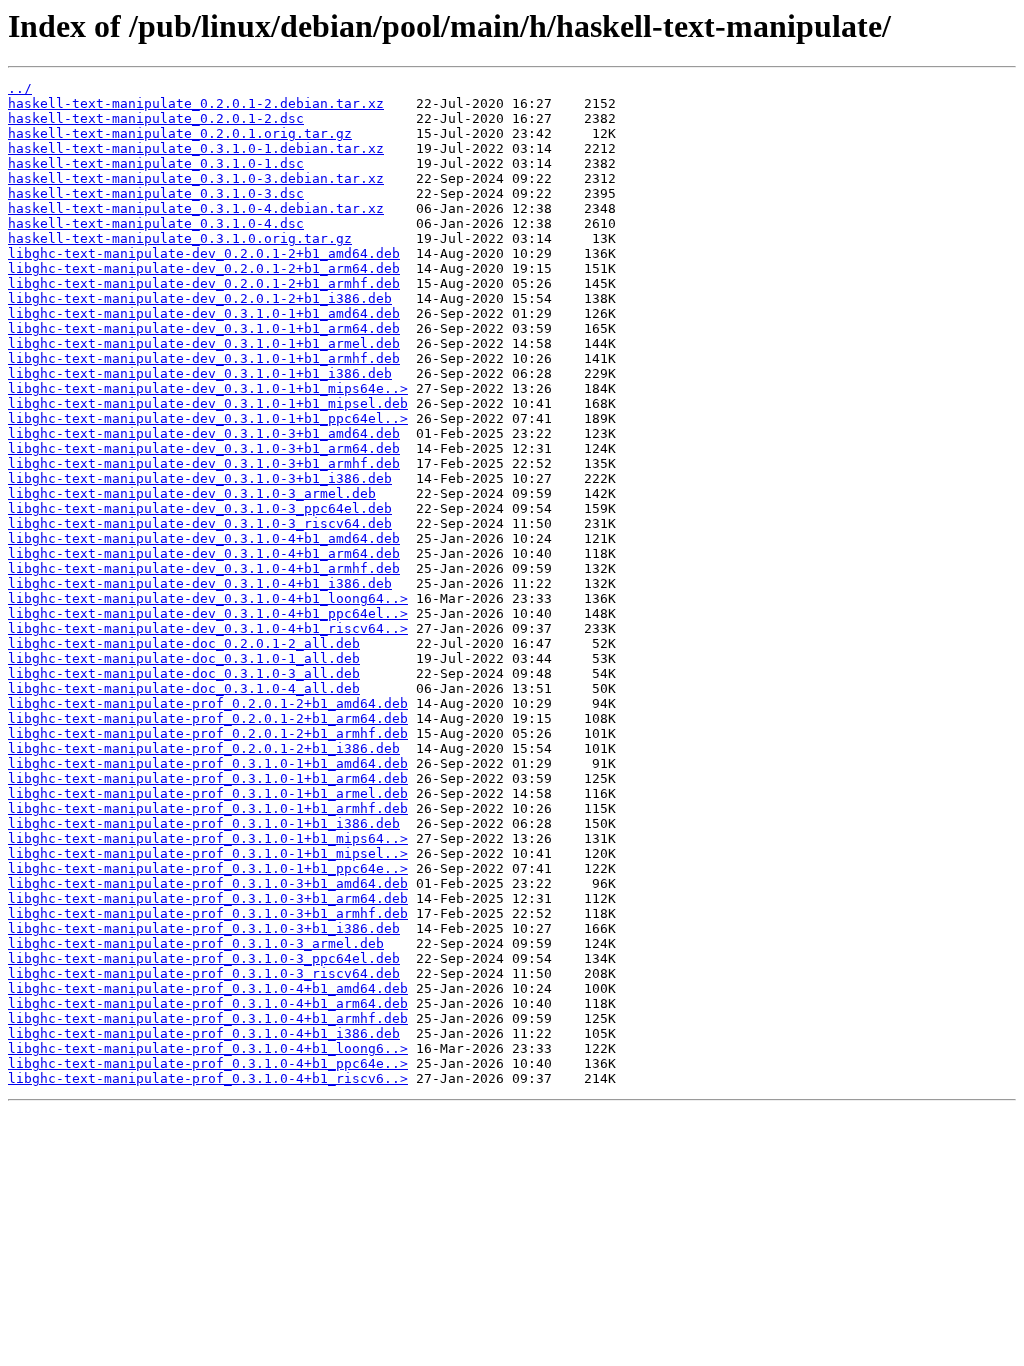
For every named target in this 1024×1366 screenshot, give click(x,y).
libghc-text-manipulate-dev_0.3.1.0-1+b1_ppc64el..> (208, 418)
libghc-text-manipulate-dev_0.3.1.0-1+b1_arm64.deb (204, 328)
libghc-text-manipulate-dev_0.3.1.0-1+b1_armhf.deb (204, 358)
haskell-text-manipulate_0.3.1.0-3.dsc (156, 193)
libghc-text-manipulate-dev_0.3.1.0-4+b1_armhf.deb (204, 568)
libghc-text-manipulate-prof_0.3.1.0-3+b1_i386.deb (204, 928)
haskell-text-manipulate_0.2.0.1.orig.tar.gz (180, 133)
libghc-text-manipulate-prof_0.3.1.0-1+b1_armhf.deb (208, 808)
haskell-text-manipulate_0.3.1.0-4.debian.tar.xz (196, 208)
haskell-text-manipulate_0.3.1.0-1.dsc (156, 163)
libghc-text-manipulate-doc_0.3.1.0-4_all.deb (184, 688)
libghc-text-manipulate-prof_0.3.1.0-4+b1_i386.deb (204, 1033)
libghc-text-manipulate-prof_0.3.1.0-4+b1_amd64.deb (208, 988)
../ (20, 88)
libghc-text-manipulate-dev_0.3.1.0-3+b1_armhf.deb (204, 463)
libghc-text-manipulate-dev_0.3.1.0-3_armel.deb (192, 493)
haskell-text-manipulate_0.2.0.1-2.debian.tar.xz (196, 103)
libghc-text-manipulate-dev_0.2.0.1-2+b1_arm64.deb (204, 268)
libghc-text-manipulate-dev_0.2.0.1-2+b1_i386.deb (200, 298)
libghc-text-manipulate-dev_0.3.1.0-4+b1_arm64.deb (204, 553)
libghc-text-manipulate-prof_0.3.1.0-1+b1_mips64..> (208, 838)
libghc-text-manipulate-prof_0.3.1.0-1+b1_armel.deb (208, 793)
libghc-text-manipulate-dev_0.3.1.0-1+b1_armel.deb (204, 343)
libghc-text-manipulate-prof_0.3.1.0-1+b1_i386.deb (204, 823)
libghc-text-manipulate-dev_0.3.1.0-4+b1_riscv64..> (208, 628)
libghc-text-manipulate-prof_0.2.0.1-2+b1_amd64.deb (208, 703)
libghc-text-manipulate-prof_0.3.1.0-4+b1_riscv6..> (208, 1078)
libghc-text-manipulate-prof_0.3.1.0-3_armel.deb (196, 943)
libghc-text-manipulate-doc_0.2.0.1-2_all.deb (184, 643)
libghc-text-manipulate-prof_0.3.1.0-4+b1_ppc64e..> (208, 1063)
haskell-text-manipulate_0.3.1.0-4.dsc (156, 223)
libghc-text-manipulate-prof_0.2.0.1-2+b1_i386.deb (204, 748)
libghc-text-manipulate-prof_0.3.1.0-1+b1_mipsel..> (208, 853)
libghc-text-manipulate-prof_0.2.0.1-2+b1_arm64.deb (208, 718)
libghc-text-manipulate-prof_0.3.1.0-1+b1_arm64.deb (208, 778)
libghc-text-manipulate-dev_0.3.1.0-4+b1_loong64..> (208, 598)
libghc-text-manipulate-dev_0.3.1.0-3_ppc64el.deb (200, 508)
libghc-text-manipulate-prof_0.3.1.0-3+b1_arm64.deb (208, 898)
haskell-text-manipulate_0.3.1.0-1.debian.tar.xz (196, 148)
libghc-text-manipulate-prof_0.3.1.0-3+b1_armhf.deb (208, 913)
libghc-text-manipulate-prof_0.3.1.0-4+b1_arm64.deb (208, 1003)
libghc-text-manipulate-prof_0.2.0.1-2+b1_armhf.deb (208, 733)
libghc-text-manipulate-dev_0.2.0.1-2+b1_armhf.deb (204, 283)
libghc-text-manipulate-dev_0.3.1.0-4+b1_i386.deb (200, 583)
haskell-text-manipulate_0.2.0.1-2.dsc (156, 118)
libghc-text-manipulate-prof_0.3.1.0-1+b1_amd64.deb (208, 763)
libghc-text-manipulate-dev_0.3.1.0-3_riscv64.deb (200, 523)
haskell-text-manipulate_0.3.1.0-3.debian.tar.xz (196, 178)
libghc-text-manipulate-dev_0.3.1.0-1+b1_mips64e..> (208, 388)
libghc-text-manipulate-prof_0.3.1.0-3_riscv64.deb (204, 973)
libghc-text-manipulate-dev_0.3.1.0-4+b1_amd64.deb (204, 538)
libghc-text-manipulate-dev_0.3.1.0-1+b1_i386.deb (200, 373)
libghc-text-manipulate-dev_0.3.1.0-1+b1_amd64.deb (204, 313)
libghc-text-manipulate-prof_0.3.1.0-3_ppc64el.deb (204, 958)
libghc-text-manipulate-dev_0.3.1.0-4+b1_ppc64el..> (208, 613)
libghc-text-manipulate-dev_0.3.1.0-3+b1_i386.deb (200, 478)
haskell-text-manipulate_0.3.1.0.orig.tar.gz (180, 238)
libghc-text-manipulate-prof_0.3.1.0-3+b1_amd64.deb (208, 883)
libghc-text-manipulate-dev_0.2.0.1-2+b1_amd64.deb (204, 253)
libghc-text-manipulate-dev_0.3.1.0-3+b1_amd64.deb (204, 433)
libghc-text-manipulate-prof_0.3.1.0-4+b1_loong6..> (208, 1048)
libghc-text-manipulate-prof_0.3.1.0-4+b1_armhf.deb (208, 1018)
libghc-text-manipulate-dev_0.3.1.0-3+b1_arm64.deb (204, 448)
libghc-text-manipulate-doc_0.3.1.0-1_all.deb (184, 658)
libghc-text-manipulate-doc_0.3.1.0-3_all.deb (184, 673)
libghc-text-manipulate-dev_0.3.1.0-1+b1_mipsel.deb (208, 403)
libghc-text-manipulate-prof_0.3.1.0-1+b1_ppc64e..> (208, 868)
